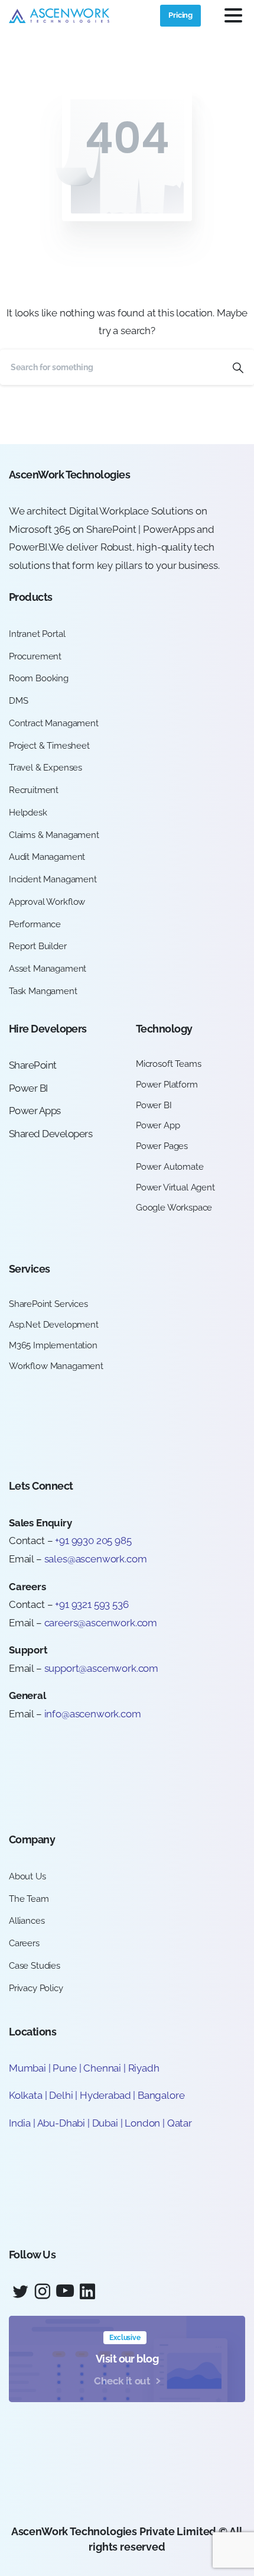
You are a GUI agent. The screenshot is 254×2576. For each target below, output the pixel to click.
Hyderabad (105, 2095)
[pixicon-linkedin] (87, 2292)
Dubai (105, 2123)
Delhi (62, 2095)
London (142, 2123)
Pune (64, 2068)
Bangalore (161, 2095)
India (20, 2123)
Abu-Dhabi (61, 2123)
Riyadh (144, 2068)
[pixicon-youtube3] (65, 2292)
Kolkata (26, 2095)
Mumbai (27, 2068)
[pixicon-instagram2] (43, 2292)
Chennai (102, 2068)
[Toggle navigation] (233, 15)
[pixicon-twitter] (20, 2292)
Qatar (180, 2123)
